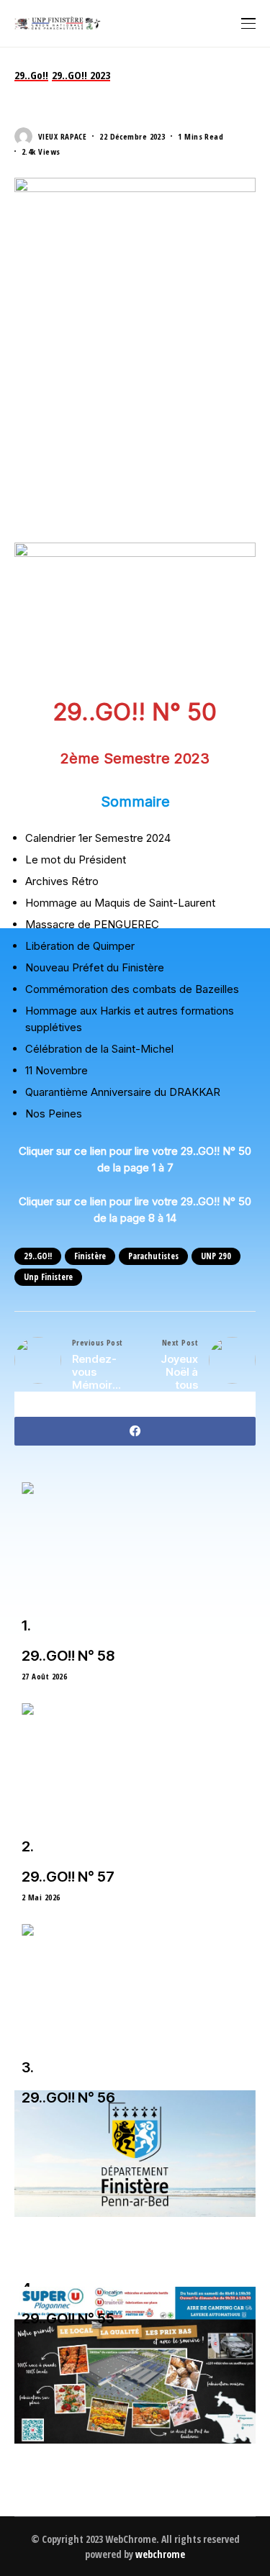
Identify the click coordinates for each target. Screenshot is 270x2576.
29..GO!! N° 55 (68, 2318)
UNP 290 (216, 1256)
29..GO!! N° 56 (68, 2097)
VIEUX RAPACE (62, 136)
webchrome (160, 2554)
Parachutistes (153, 1256)
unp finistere (48, 1277)
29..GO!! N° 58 (68, 1656)
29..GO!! (38, 1256)
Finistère (90, 1256)
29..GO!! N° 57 (68, 1877)
